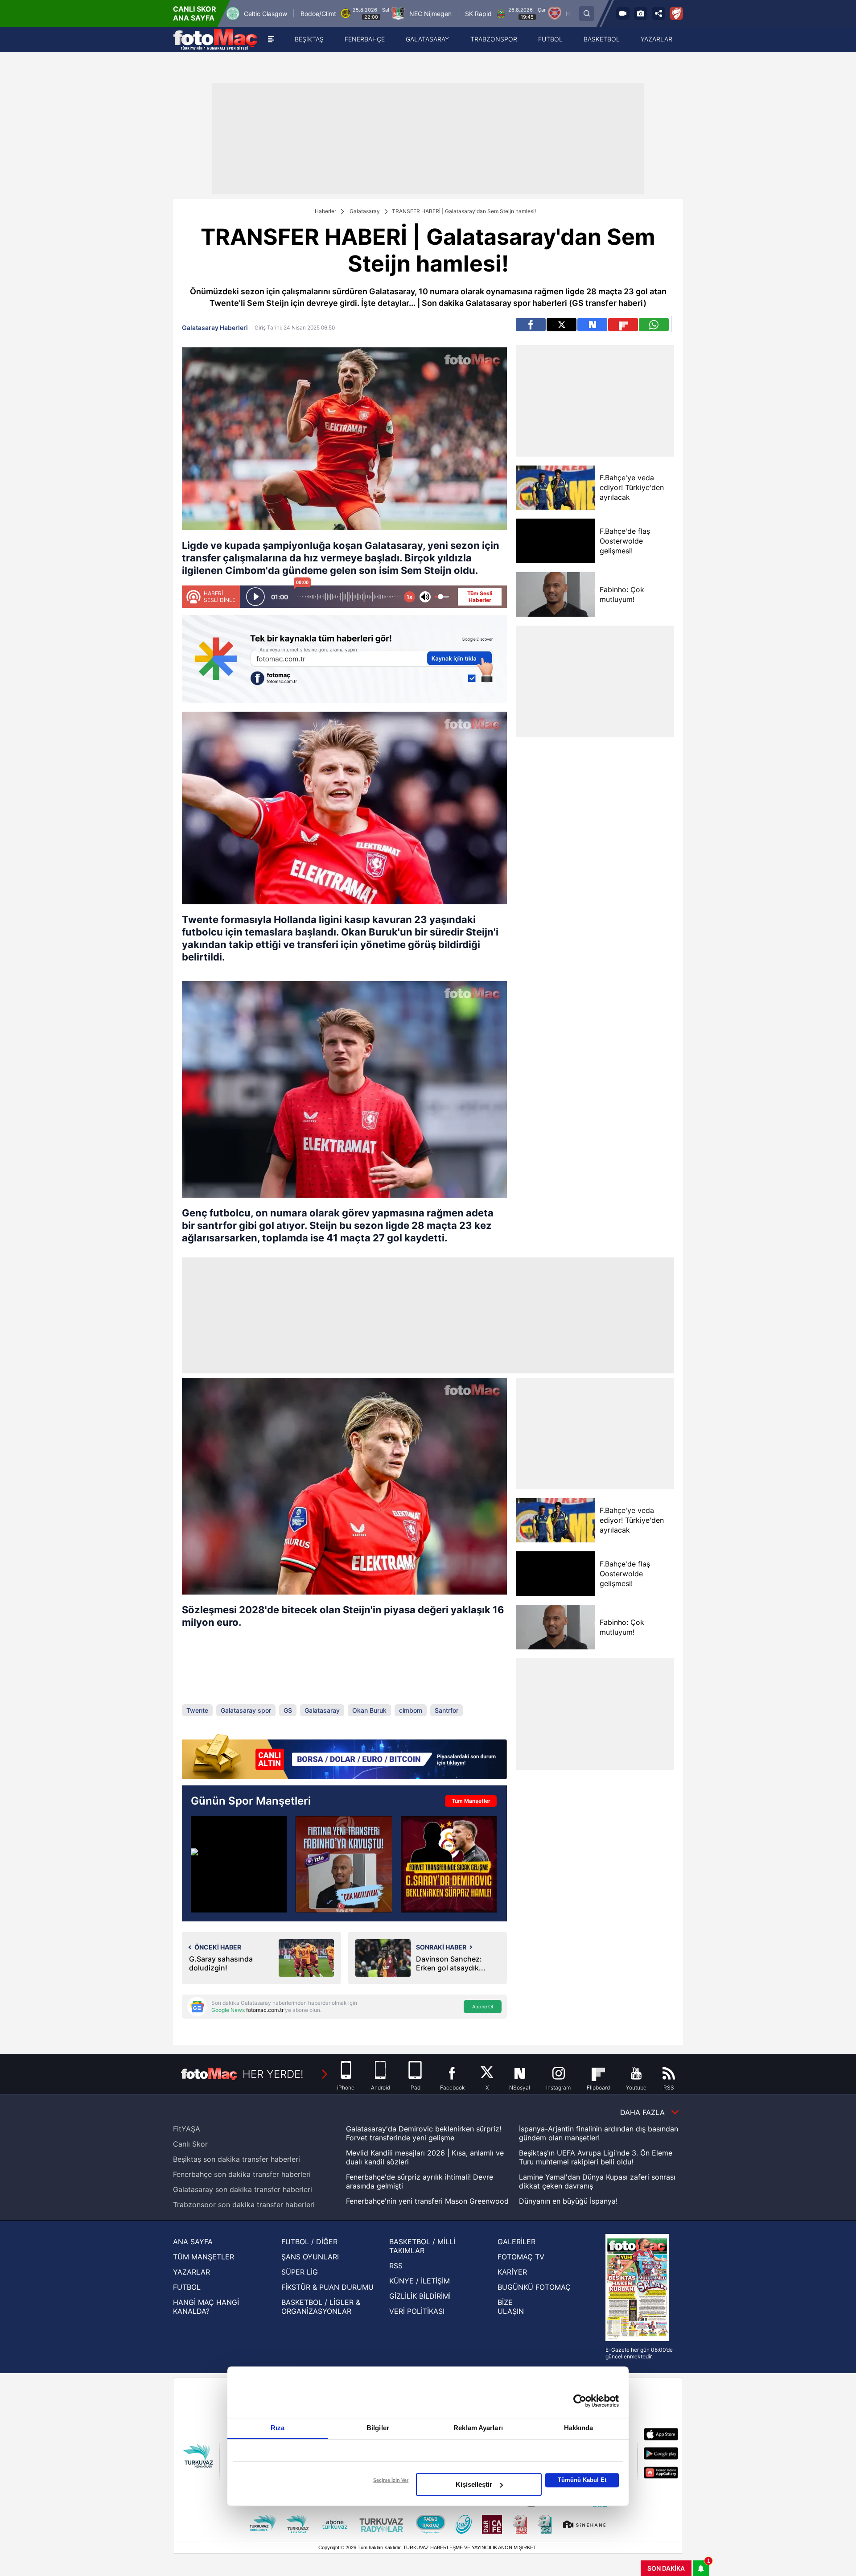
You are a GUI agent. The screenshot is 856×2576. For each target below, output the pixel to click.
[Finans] (344, 1758)
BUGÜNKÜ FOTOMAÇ (534, 2287)
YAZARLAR (191, 2272)
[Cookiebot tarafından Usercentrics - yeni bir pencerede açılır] (580, 2401)
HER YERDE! (273, 2074)
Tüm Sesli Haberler (480, 597)
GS (288, 1710)
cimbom (411, 1710)
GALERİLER (516, 2242)
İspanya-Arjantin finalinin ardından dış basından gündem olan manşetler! (599, 2133)
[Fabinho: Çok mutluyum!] (555, 594)
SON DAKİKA (666, 2568)
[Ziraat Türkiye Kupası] (676, 13)
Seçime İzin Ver (391, 2480)
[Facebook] (531, 325)
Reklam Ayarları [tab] (478, 2428)
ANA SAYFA (193, 2242)
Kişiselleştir (474, 2484)
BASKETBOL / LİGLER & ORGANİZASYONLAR (321, 2307)
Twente (197, 1710)
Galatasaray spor (246, 1710)
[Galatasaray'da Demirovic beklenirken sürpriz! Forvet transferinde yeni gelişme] (449, 1864)
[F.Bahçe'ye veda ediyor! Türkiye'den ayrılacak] (555, 488)
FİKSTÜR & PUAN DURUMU (327, 2287)
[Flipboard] (623, 325)
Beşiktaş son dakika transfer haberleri (237, 2159)
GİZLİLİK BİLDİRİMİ (420, 2296)
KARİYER (512, 2272)
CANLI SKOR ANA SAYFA (195, 13)
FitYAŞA (187, 2129)
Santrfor (447, 1710)
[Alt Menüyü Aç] (271, 39)
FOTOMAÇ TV (521, 2257)
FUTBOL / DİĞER (309, 2242)
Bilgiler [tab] (378, 2428)
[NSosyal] (592, 325)
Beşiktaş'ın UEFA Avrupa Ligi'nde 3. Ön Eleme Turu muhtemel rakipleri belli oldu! (596, 2157)
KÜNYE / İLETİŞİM (420, 2281)
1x (409, 597)
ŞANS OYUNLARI (310, 2257)
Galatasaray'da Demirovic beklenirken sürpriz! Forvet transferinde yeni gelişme (424, 2133)
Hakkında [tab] (579, 2428)
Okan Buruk (369, 1710)
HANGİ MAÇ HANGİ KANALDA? (206, 2307)
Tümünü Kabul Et (582, 2480)
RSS (396, 2266)
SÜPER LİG (300, 2272)
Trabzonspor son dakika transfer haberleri (244, 2205)
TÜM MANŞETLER (204, 2257)
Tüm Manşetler (471, 1801)
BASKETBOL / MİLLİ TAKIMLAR (422, 2246)
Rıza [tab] (278, 2428)
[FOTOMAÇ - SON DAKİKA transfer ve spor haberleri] (215, 39)
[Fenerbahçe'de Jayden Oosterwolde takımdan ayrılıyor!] (239, 1864)
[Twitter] (562, 325)
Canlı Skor (190, 2144)
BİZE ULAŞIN (511, 2307)
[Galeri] (641, 13)
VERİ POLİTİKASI (417, 2311)
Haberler (325, 211)
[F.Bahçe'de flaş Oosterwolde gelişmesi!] (555, 541)
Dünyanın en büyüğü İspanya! (568, 2201)
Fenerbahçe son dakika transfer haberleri (242, 2174)
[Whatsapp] (654, 325)
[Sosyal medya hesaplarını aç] (658, 13)
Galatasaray (365, 211)
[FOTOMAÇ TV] (623, 13)
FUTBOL (187, 2287)
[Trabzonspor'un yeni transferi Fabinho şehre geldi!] (344, 1864)
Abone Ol (483, 2007)
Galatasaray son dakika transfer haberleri (243, 2189)
